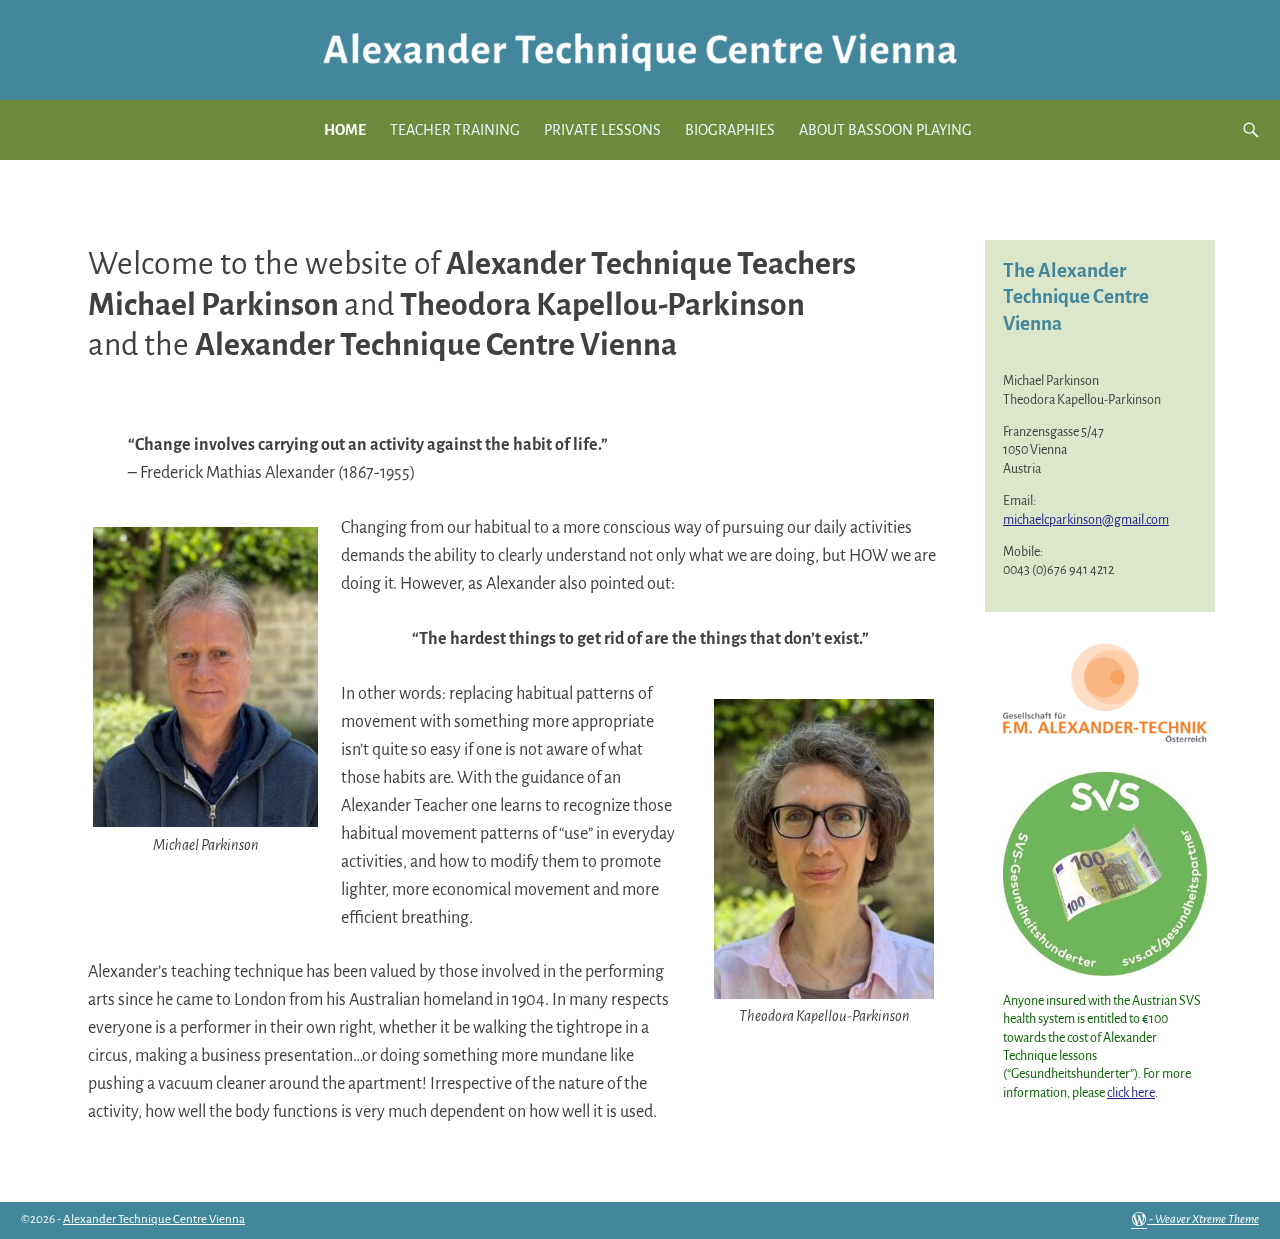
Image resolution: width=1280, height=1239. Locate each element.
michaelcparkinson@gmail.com (1086, 520)
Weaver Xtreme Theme (1207, 1219)
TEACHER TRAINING (455, 130)
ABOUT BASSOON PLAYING (885, 130)
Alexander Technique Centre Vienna (154, 1219)
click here (1131, 1093)
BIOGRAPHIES (730, 130)
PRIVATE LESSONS (602, 130)
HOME (345, 130)
